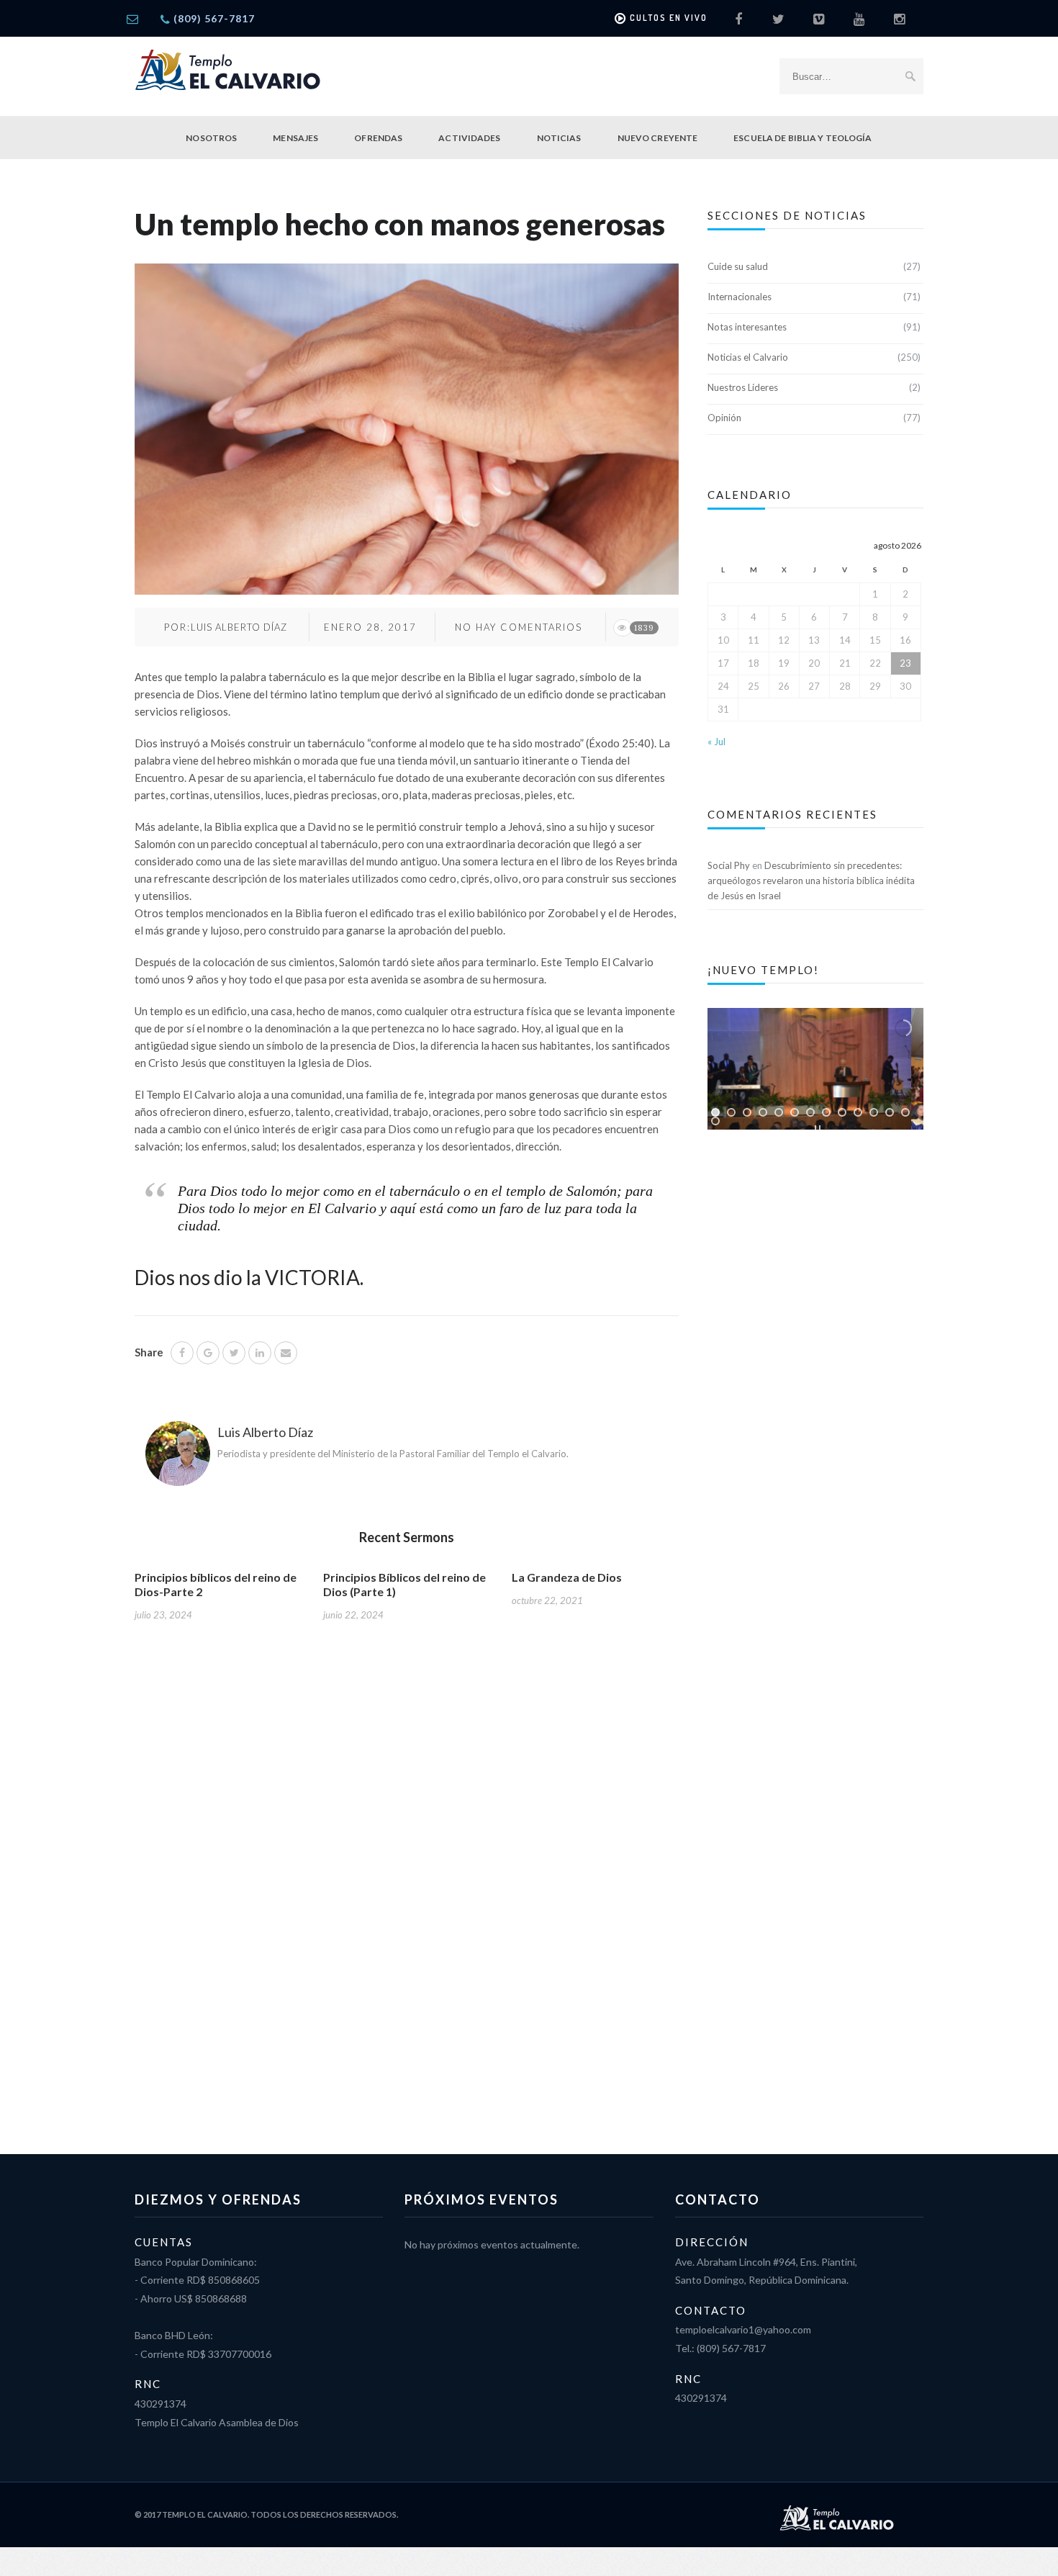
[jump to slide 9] (842, 1112)
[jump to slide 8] (826, 1112)
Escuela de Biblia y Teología (802, 138)
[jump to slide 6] (795, 1112)
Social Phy (729, 865)
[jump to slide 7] (810, 1112)
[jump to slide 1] (715, 1112)
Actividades (469, 138)
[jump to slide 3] (747, 1112)
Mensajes (295, 138)
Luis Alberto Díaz (239, 627)
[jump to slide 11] (874, 1112)
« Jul (716, 742)
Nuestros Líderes (743, 387)
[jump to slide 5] (779, 1112)
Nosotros (211, 138)
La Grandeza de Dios (567, 1577)
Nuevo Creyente (658, 138)
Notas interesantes (747, 327)
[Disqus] (407, 1875)
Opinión (724, 418)
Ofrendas (378, 138)
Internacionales (740, 297)
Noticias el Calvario (748, 357)
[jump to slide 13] (905, 1112)
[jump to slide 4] (763, 1112)
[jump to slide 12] (890, 1112)
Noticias (559, 138)
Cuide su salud (738, 266)
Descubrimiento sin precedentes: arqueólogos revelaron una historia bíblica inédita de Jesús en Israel (811, 881)
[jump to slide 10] (858, 1112)
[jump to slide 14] (715, 1121)
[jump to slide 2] (731, 1112)
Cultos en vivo (669, 18)
